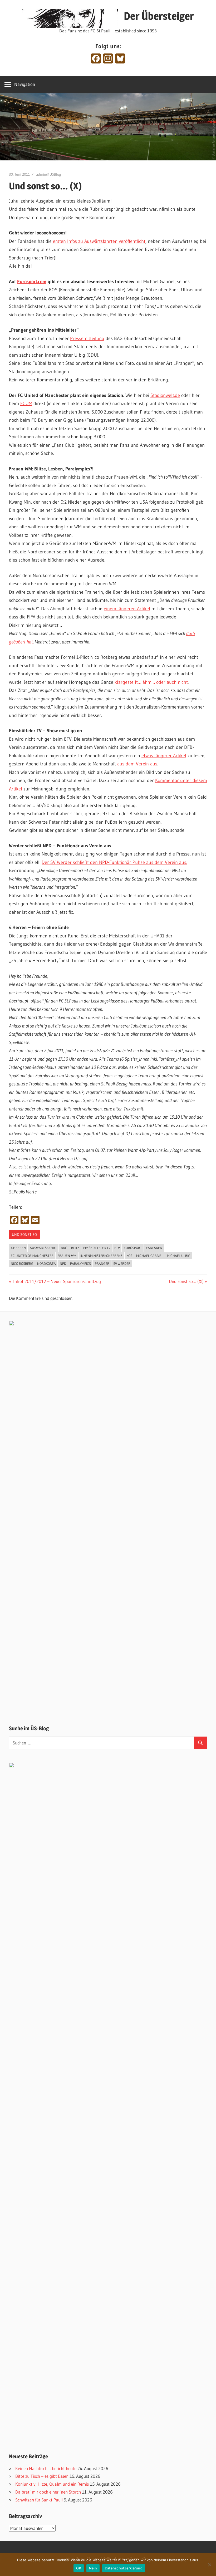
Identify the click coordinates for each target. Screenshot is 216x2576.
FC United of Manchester (32, 1256)
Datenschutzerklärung (124, 2568)
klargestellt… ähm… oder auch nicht (151, 682)
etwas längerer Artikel (164, 756)
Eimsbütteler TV (97, 1248)
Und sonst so (24, 1235)
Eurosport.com (32, 282)
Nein (93, 2568)
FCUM (26, 404)
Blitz (75, 1248)
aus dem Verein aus (137, 764)
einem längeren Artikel (127, 609)
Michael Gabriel (150, 1256)
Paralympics (80, 1264)
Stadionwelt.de (165, 395)
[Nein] (209, 2565)
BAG (64, 1248)
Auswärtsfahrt (43, 1248)
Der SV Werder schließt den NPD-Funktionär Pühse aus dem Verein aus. (114, 862)
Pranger (102, 1264)
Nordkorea (46, 1264)
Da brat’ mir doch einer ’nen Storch (48, 2492)
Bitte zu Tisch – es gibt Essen (42, 2476)
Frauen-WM (67, 1256)
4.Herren (18, 1248)
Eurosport (133, 1248)
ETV (117, 1248)
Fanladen (154, 1248)
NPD (63, 1264)
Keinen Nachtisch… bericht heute (46, 2468)
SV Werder (122, 1264)
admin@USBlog (49, 174)
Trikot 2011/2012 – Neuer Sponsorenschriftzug (56, 1281)
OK (79, 2568)
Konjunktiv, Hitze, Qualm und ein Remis (52, 2484)
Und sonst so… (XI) (186, 1281)
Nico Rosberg (22, 1264)
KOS (129, 1256)
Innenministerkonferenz (101, 1256)
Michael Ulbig (179, 1256)
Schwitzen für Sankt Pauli (39, 2500)
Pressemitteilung (87, 338)
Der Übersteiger (159, 16)
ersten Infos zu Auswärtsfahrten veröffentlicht (99, 241)
